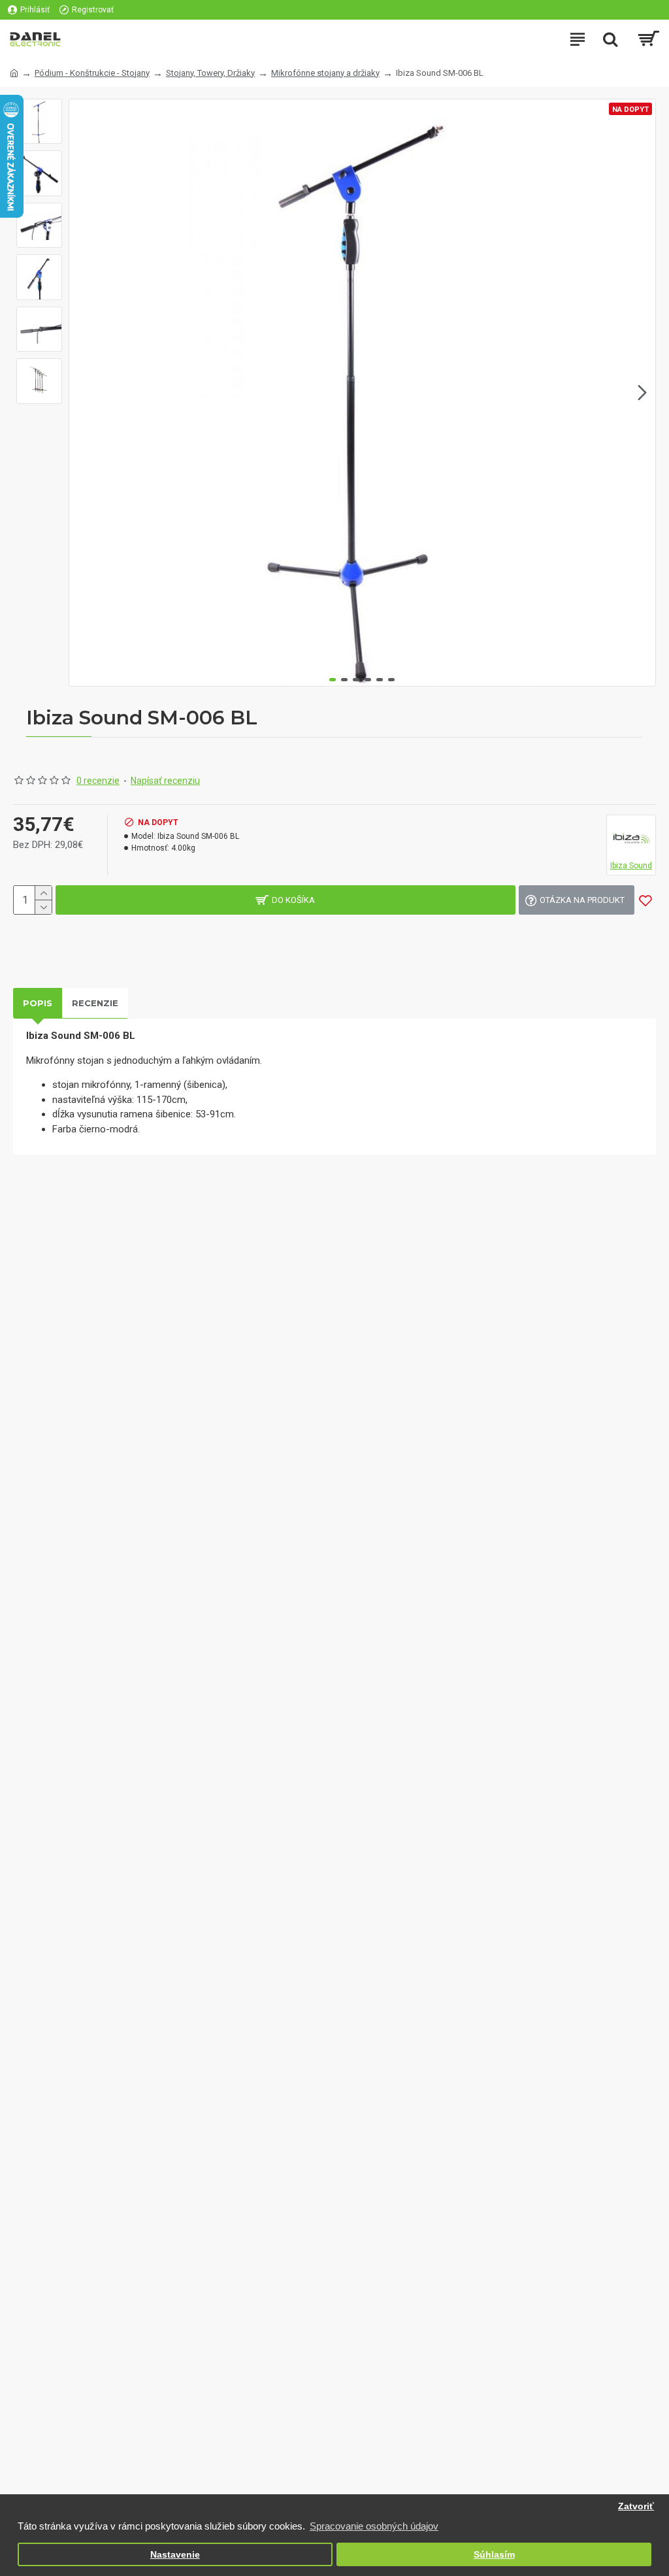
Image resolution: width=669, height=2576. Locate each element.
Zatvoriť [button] (636, 2506)
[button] (82, 392)
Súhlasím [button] (494, 2555)
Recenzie (95, 1003)
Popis (38, 1003)
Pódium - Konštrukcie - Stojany (92, 73)
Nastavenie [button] (175, 2555)
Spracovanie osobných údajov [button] (374, 2526)
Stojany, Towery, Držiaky (210, 73)
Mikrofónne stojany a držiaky (325, 73)
